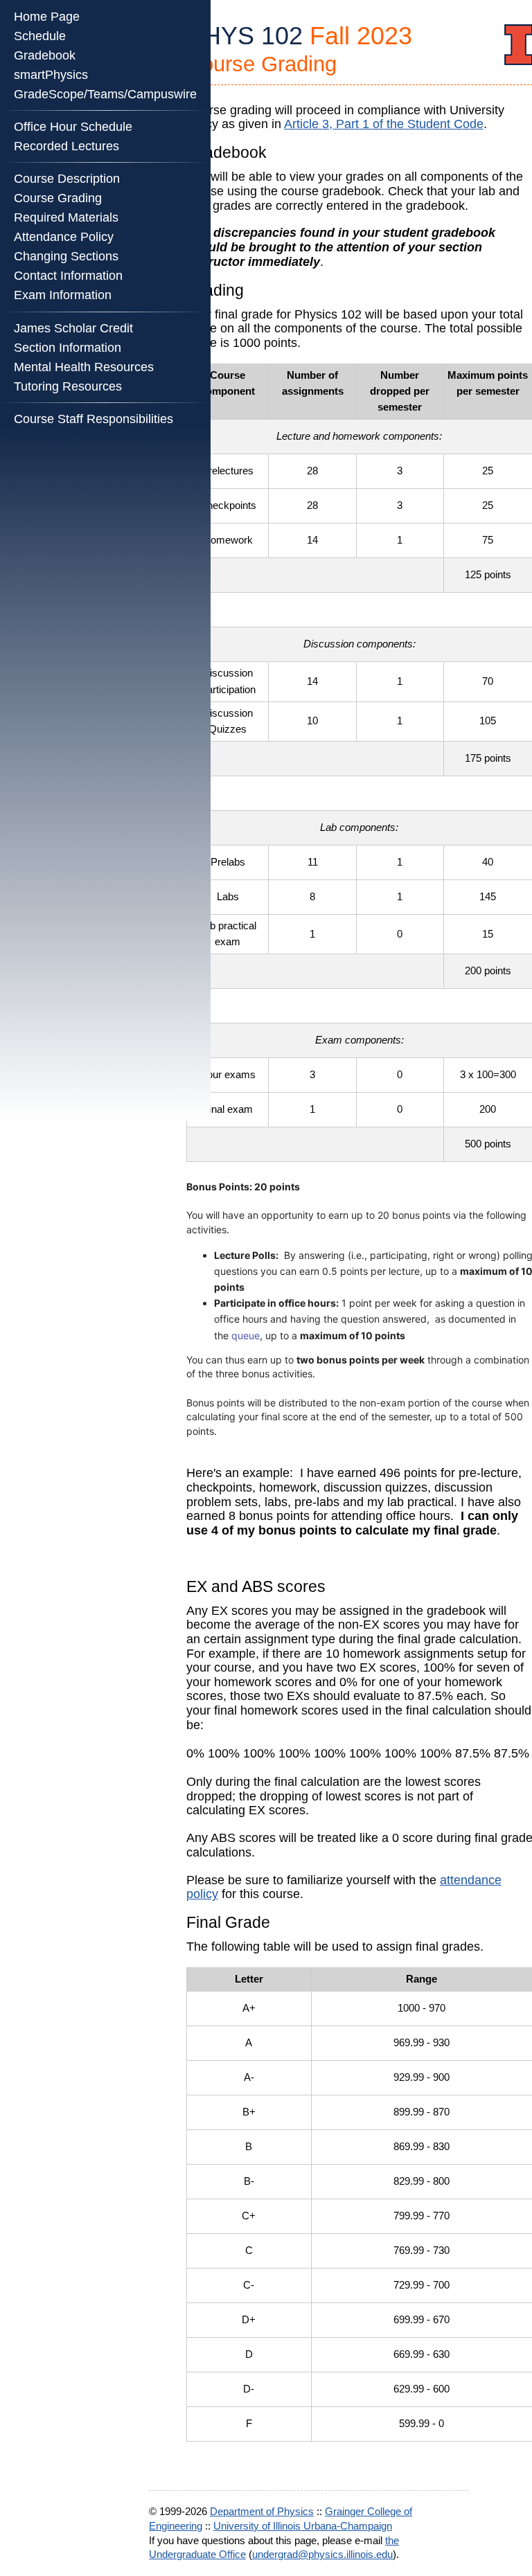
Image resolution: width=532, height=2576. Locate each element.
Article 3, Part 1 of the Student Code (384, 124)
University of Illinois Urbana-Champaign (303, 2526)
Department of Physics (262, 2511)
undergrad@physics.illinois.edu (322, 2554)
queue (246, 1335)
